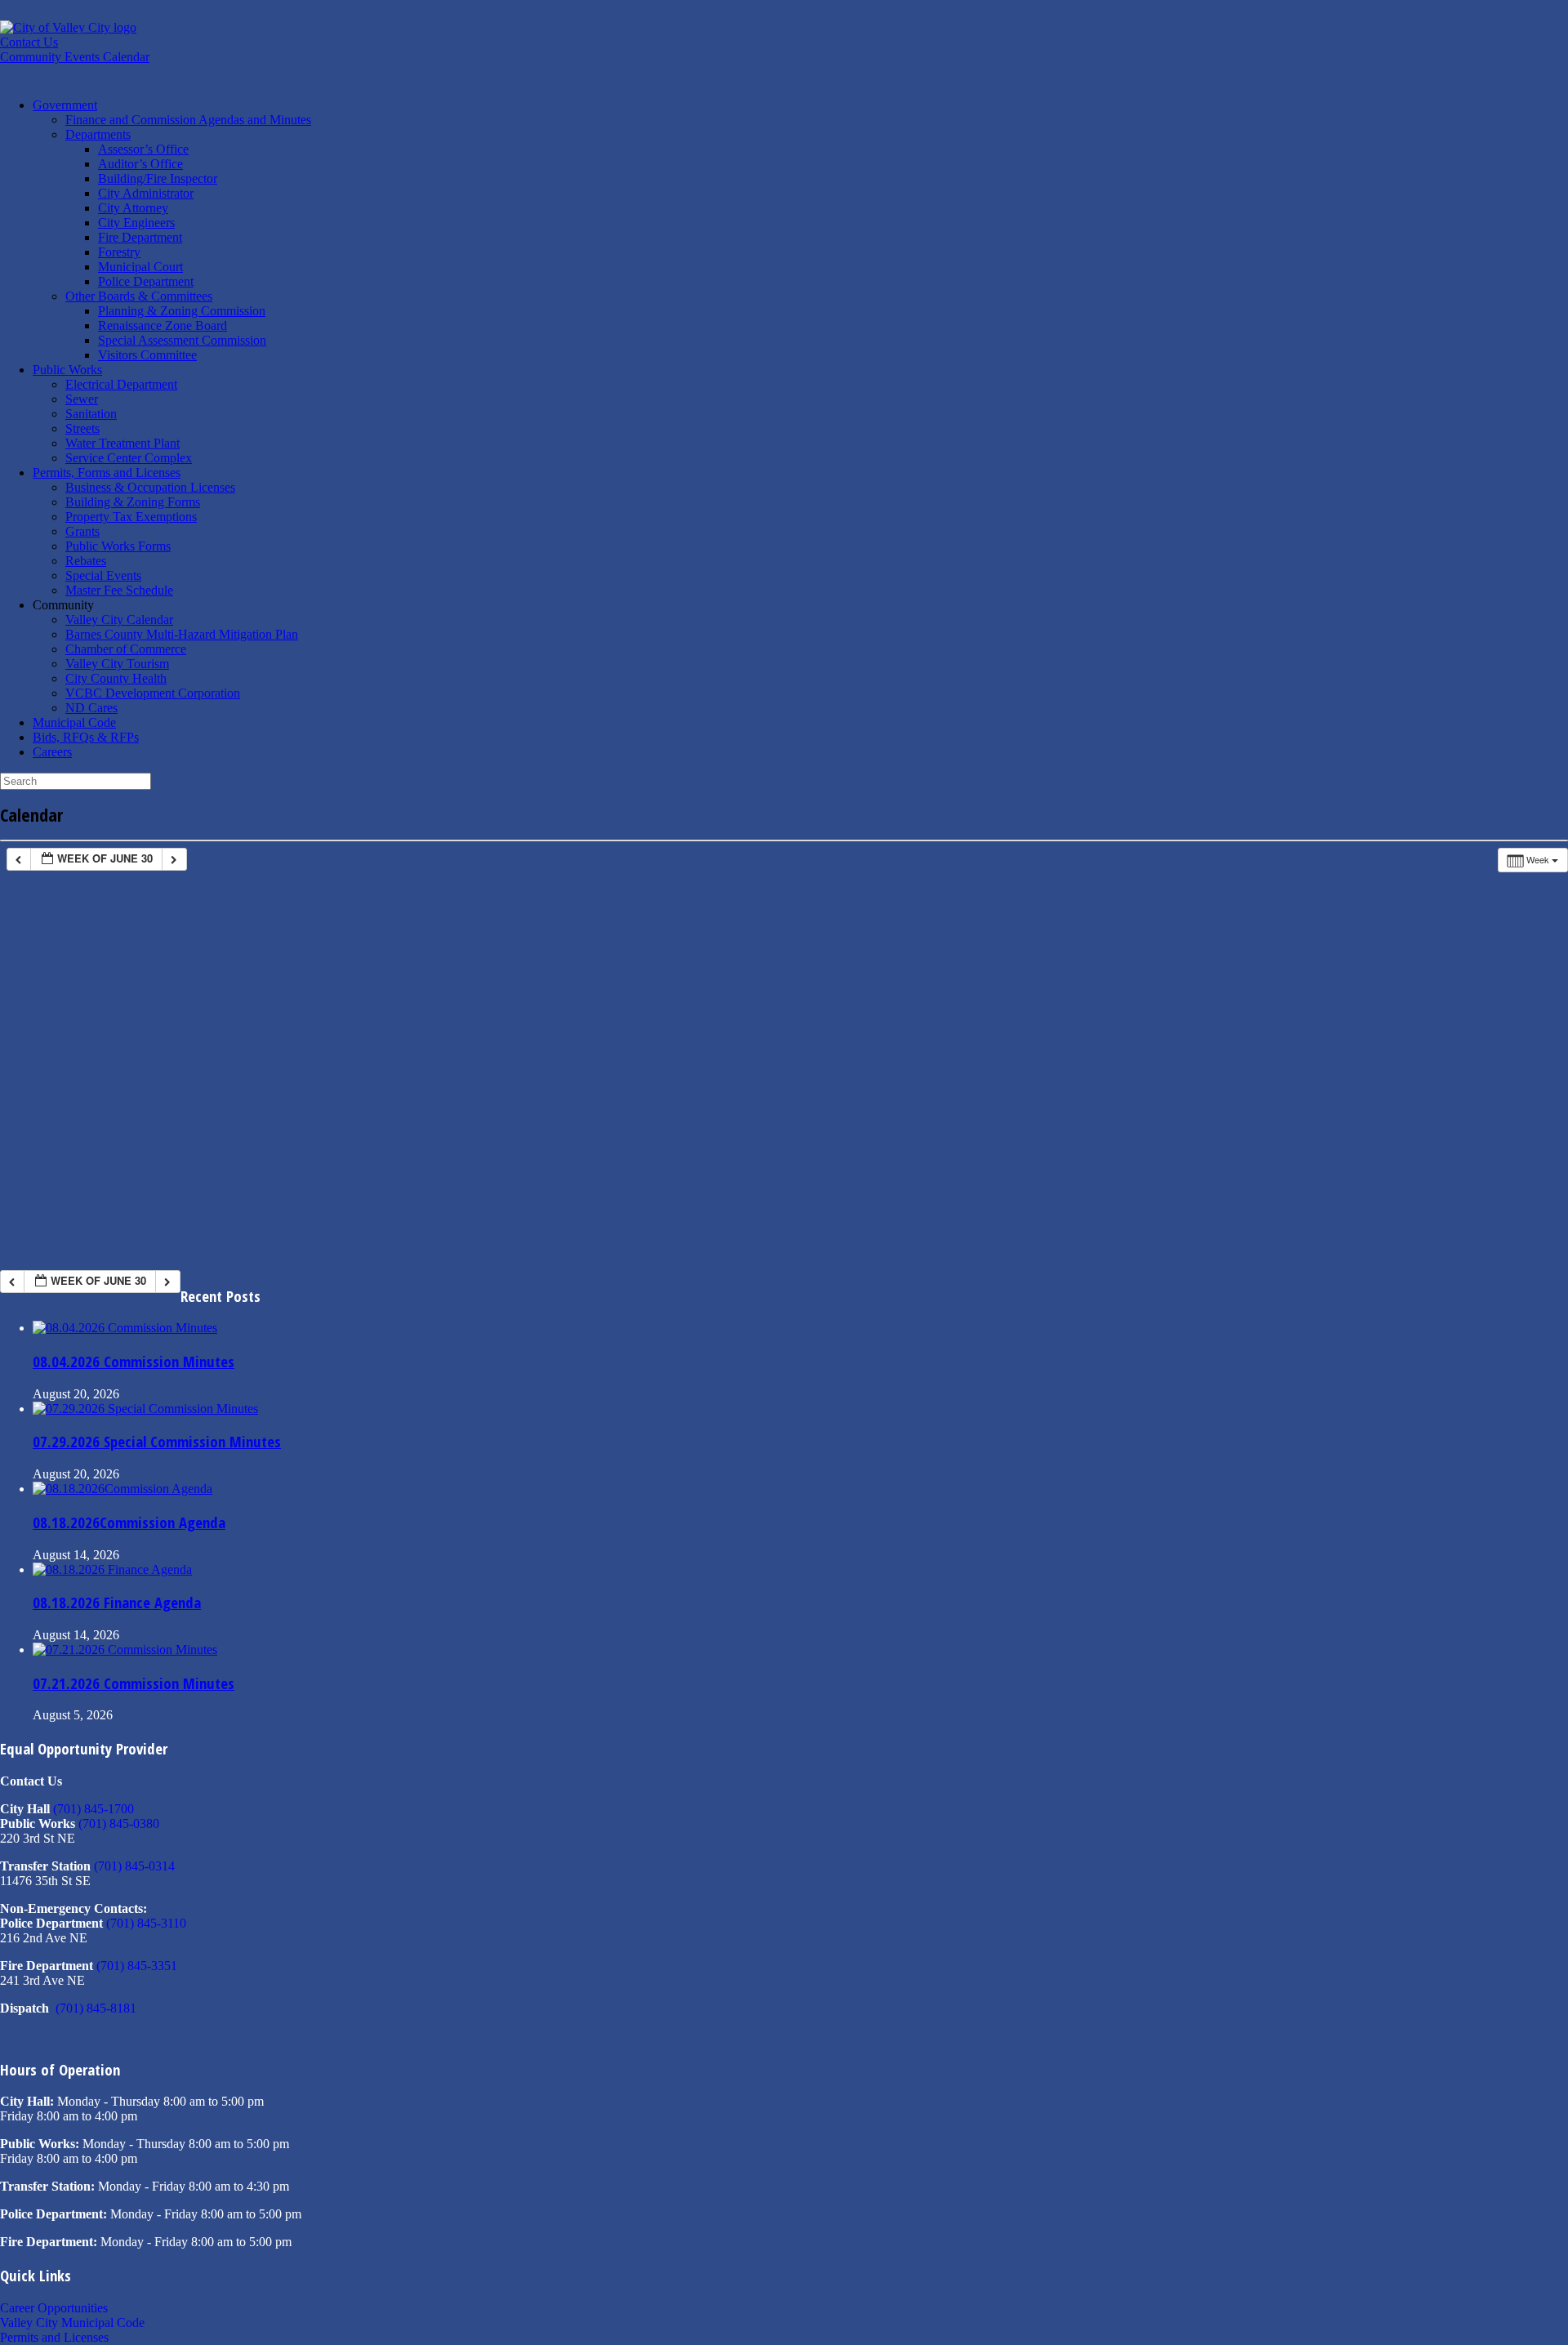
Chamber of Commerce (126, 649)
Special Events (103, 575)
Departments (98, 134)
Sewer (82, 399)
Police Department (146, 281)
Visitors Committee (147, 355)
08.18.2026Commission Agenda (129, 1522)
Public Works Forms (118, 546)
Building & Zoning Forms (133, 502)
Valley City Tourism (117, 664)
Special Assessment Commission (182, 340)
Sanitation (91, 414)
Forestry (119, 252)
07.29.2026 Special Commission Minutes (157, 1441)
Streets (82, 428)
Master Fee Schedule (119, 590)
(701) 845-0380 (119, 1823)
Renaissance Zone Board (163, 325)
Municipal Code (74, 722)
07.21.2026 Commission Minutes (134, 1683)
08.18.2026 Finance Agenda (117, 1602)
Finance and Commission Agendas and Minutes (188, 120)
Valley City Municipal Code (72, 2323)
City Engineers (136, 223)
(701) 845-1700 (94, 1809)
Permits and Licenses (54, 2337)
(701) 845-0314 (134, 1866)
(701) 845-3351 (137, 1966)
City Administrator (146, 193)
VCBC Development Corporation (153, 693)
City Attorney (133, 208)
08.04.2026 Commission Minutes (134, 1361)
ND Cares (91, 708)
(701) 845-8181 (96, 2008)
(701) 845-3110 (146, 1923)
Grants (82, 531)
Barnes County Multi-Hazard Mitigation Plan (182, 634)
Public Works (67, 370)
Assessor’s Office (143, 149)
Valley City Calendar (119, 620)
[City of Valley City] (68, 27)
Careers (52, 752)
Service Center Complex (129, 458)
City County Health (116, 678)
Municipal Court (140, 267)
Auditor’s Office (140, 164)
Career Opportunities (54, 2308)
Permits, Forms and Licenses (107, 473)
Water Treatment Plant (122, 443)
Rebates (86, 561)
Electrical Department (121, 384)
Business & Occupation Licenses (150, 487)
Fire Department (140, 237)
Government (65, 105)
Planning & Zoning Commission (182, 311)
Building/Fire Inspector (158, 178)
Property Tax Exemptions (131, 517)
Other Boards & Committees (139, 296)
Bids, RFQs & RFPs (86, 737)
